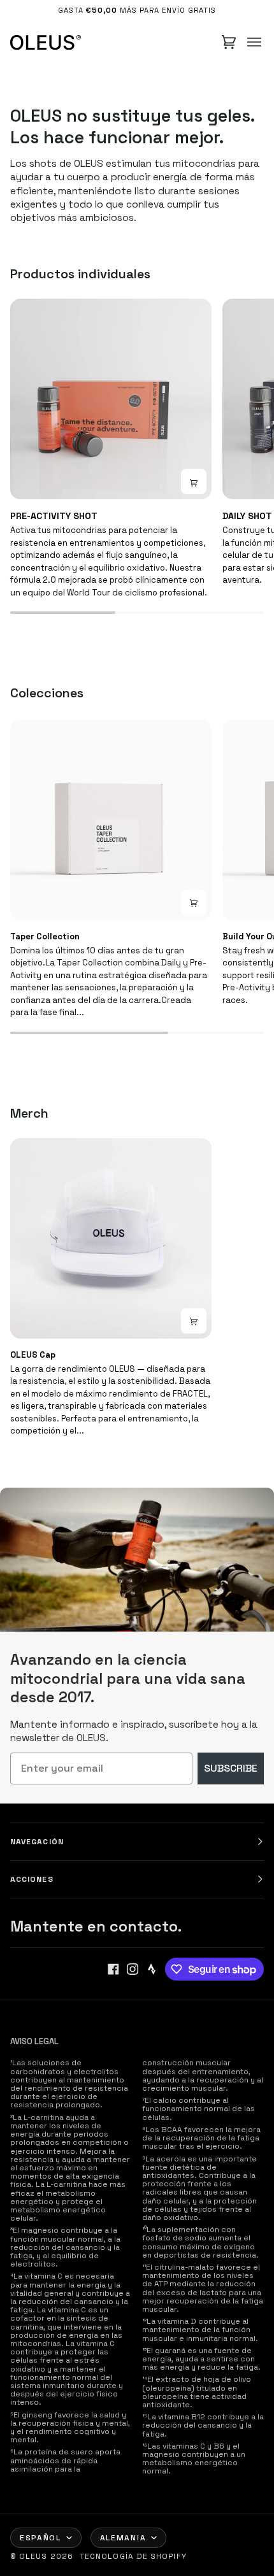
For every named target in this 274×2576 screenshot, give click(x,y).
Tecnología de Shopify (133, 2556)
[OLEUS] (46, 42)
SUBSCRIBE (231, 1768)
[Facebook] (113, 1969)
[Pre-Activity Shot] (111, 399)
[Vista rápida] (194, 481)
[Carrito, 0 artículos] (229, 42)
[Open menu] (254, 42)
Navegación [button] (37, 1842)
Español (40, 2538)
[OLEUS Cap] (111, 1239)
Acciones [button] (32, 1879)
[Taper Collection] (111, 820)
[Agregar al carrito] (194, 902)
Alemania (123, 2538)
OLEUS (33, 2556)
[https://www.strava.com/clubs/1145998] (152, 1969)
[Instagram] (133, 1969)
